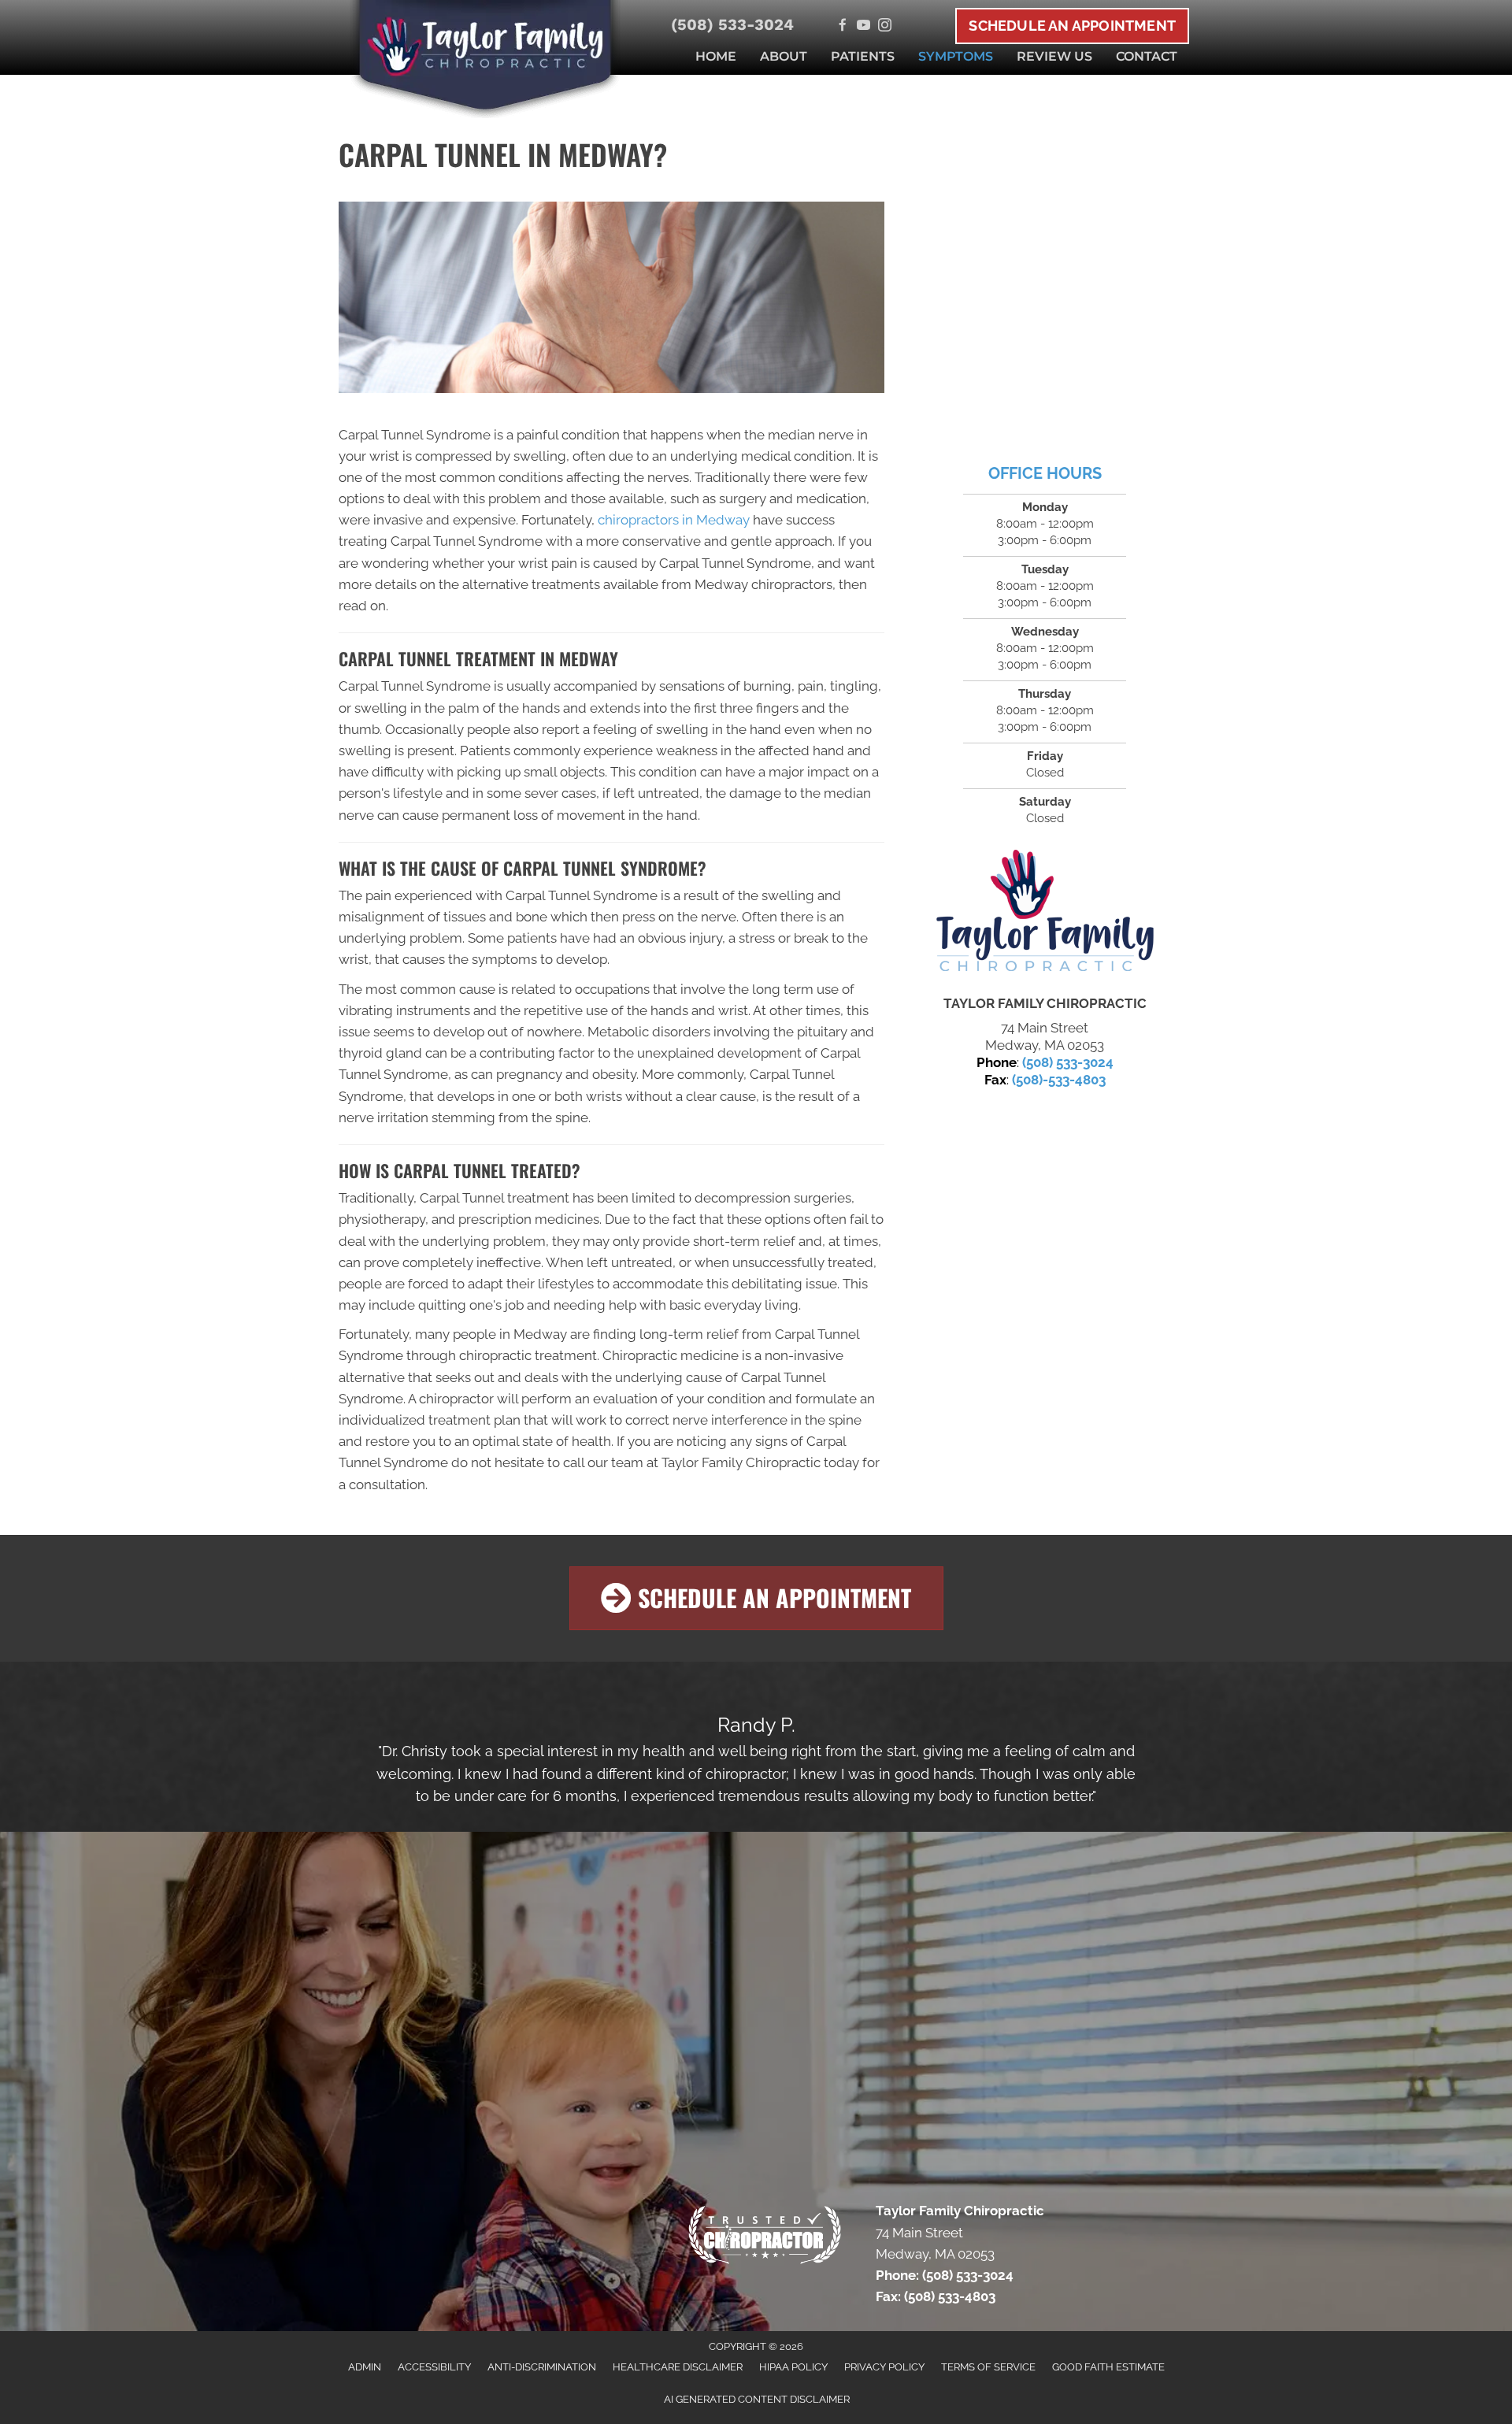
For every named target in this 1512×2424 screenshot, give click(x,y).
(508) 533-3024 (732, 24)
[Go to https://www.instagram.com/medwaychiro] (885, 26)
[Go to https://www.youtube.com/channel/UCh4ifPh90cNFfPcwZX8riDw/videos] (863, 26)
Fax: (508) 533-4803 (936, 2296)
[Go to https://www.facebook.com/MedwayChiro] (842, 26)
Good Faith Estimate (1108, 2367)
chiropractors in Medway (674, 520)
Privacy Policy (884, 2367)
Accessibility (434, 2367)
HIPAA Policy (793, 2367)
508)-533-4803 (1061, 1080)
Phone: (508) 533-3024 (945, 2275)
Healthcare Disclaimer (678, 2367)
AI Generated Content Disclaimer (757, 2399)
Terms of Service (988, 2367)
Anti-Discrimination (542, 2367)
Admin (365, 2367)
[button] (756, 1598)
